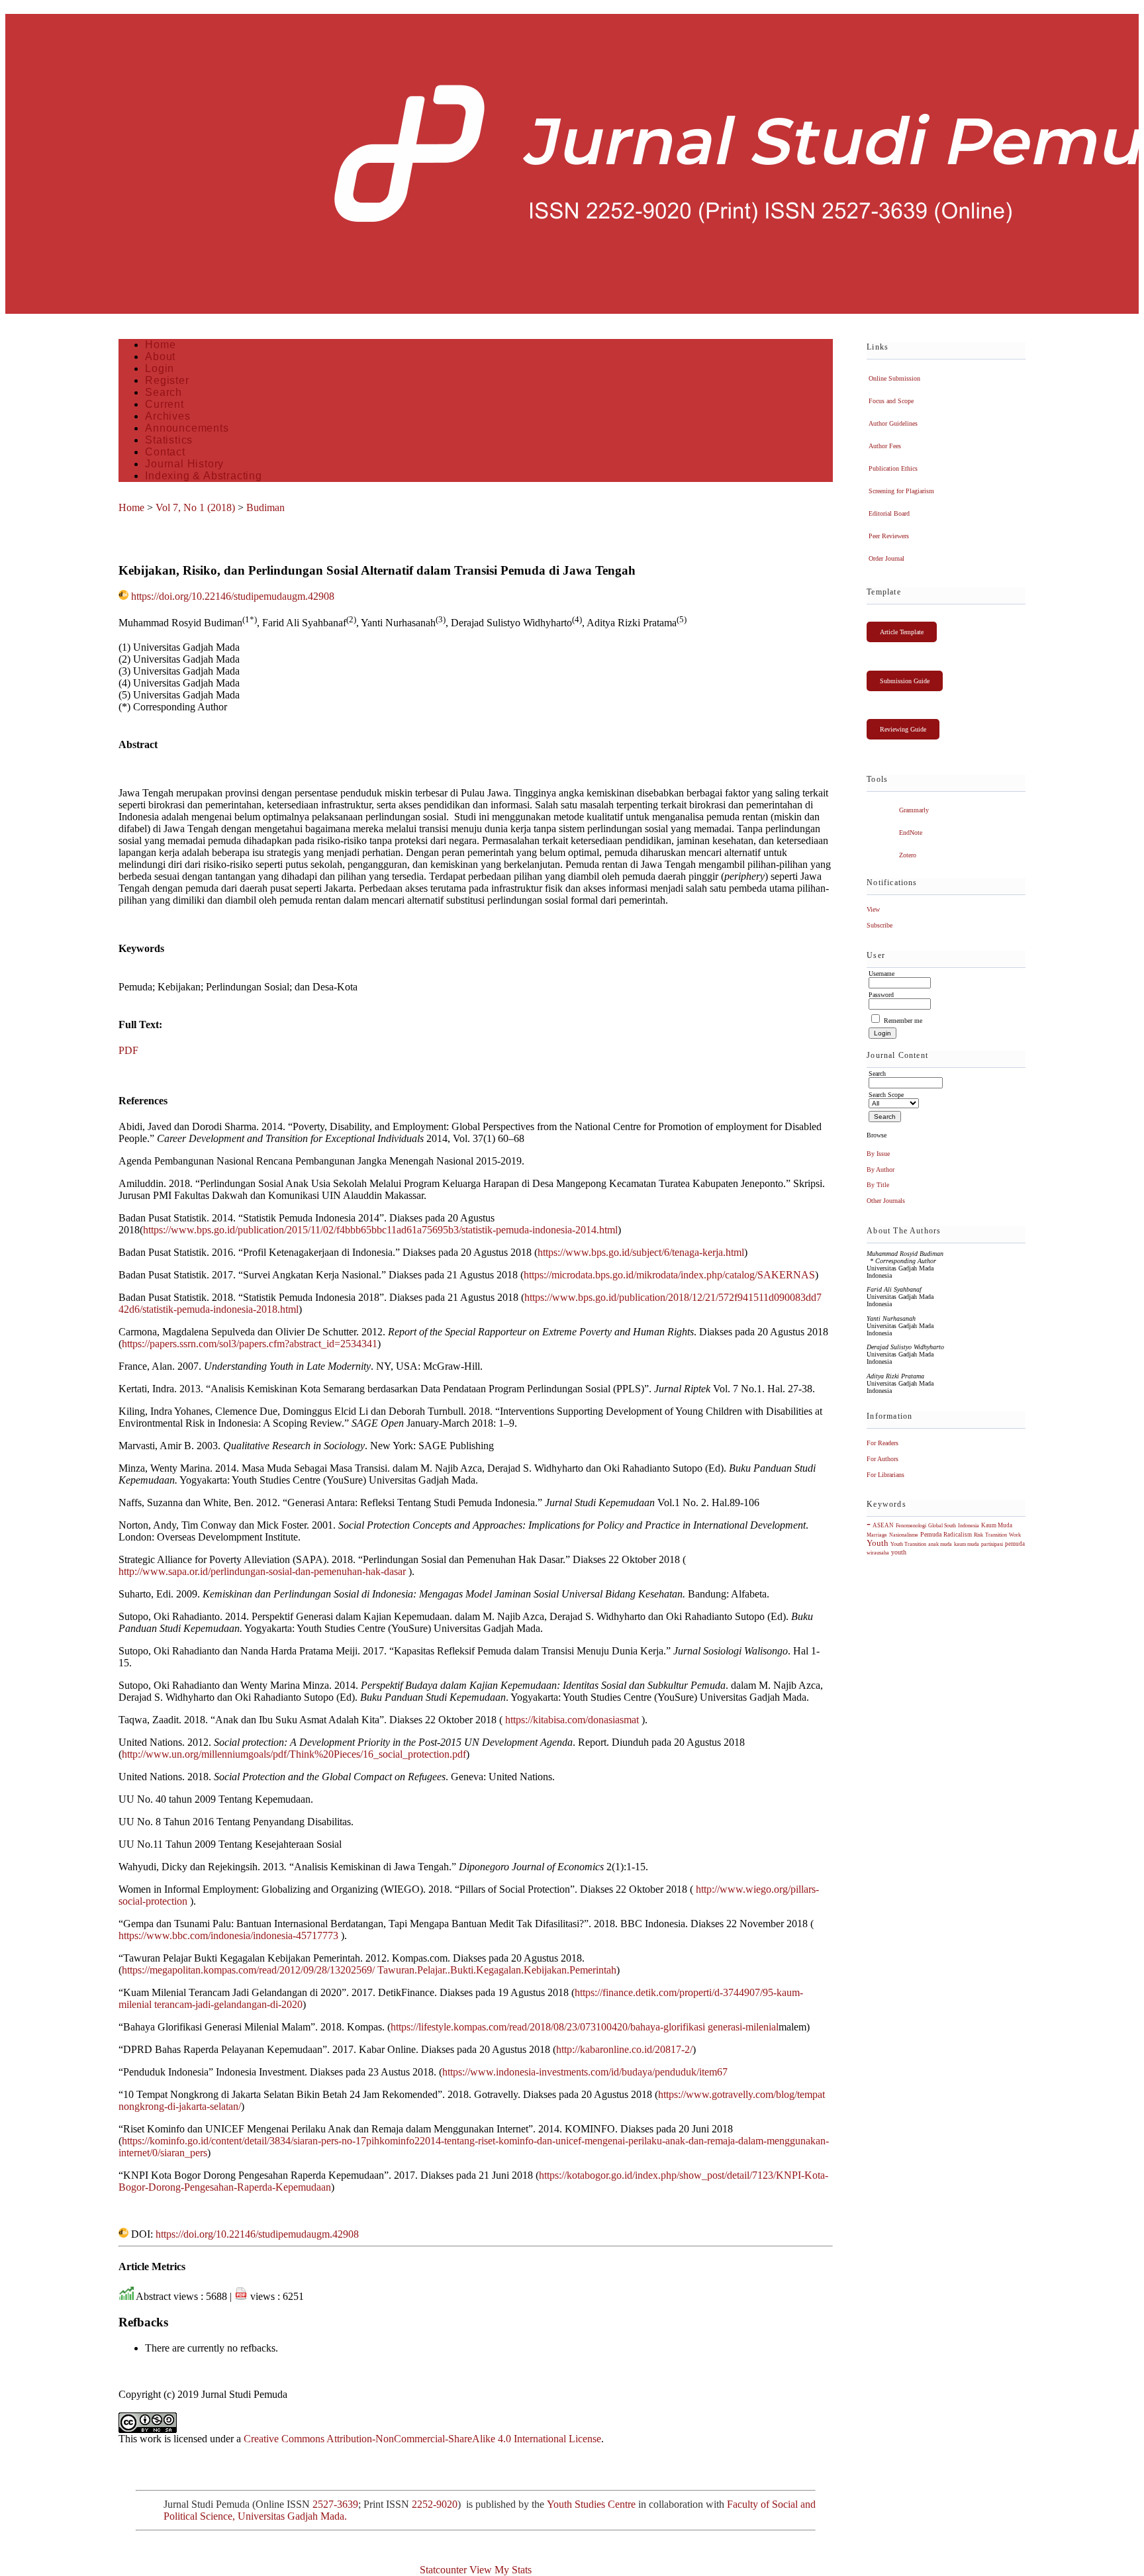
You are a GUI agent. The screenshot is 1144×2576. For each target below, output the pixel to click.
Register (167, 380)
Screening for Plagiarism (901, 491)
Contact (165, 452)
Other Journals (886, 1201)
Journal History (184, 464)
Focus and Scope (891, 401)
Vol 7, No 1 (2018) (195, 507)
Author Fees (885, 446)
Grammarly (914, 810)
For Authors (882, 1459)
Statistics (169, 440)
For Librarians (885, 1475)
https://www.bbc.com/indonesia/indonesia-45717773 (228, 1935)
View (873, 909)
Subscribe (880, 925)
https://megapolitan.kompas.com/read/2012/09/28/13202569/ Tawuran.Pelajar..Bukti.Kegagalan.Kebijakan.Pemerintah (369, 1970)
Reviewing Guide (903, 729)
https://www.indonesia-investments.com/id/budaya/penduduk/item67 (585, 2072)
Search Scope (886, 1095)
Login (160, 368)
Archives (167, 416)
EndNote (911, 833)
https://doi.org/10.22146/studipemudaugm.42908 (233, 596)
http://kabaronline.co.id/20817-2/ (624, 2049)
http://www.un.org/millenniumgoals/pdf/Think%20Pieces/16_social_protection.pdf (294, 1754)
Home (160, 345)
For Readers (882, 1443)
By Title (878, 1185)
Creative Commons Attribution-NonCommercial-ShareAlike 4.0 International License (422, 2439)
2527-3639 (335, 2504)
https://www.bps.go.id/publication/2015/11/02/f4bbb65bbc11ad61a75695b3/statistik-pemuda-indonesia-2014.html (380, 1230)
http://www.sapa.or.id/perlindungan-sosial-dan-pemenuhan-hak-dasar (262, 1571)
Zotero (908, 855)
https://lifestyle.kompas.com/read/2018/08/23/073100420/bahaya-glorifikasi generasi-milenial (585, 2027)
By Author (881, 1169)
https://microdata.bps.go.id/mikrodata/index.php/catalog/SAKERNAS (669, 1275)
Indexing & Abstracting (204, 476)
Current (165, 404)
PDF (128, 1050)
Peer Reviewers (889, 536)
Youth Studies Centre (591, 2504)
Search (164, 392)
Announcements (187, 428)
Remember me (903, 1021)
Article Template (902, 632)
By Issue (878, 1154)
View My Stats (501, 2570)
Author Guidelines (893, 423)
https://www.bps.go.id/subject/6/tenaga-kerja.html (641, 1252)
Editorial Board (889, 513)
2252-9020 (435, 2504)
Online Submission (894, 378)
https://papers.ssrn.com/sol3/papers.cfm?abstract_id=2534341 (250, 1344)
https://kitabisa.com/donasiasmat (572, 1720)
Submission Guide (905, 681)
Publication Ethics (893, 468)
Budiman (265, 507)
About (160, 357)
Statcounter (443, 2570)
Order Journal (886, 558)
